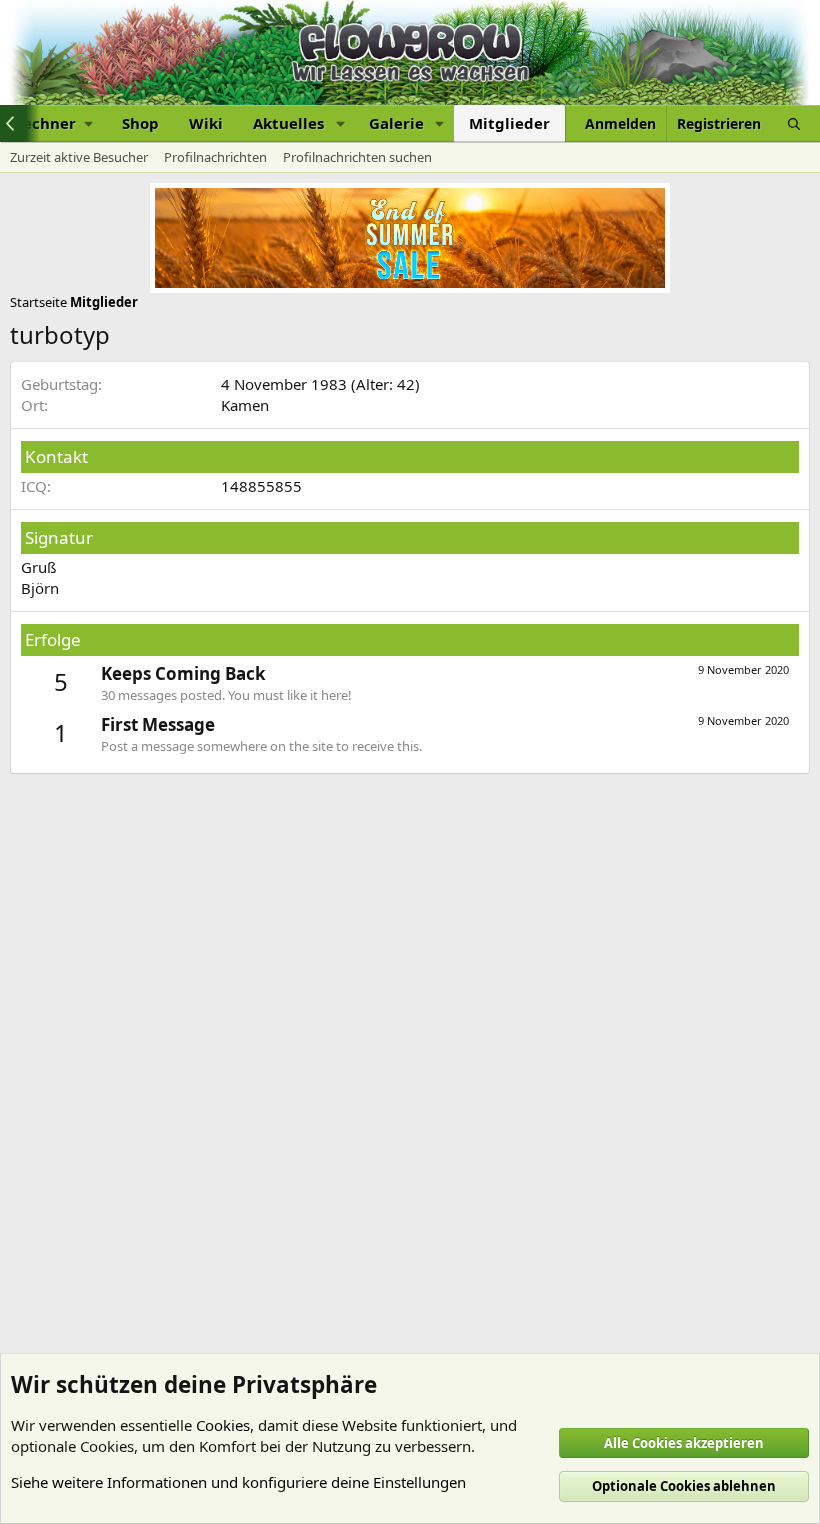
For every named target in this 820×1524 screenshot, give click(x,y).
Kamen (245, 405)
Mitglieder (509, 123)
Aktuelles (288, 123)
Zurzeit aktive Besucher (79, 157)
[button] (340, 123)
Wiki (206, 123)
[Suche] (794, 123)
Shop (140, 123)
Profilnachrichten (215, 157)
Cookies (223, 1425)
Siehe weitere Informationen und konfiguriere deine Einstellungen (238, 1482)
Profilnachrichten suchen (357, 157)
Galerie (396, 123)
